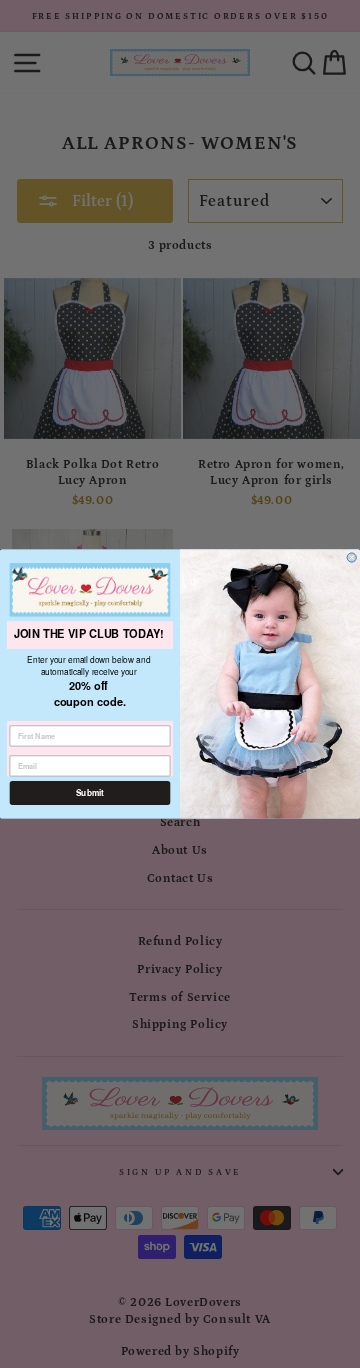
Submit (90, 793)
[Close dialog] (351, 557)
